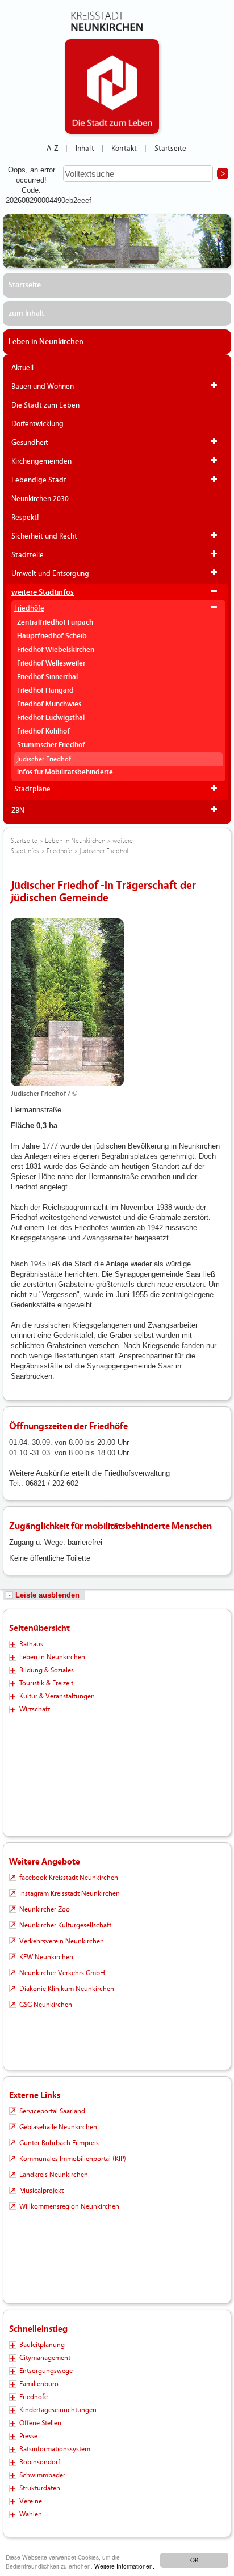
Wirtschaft (35, 1709)
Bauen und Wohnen (43, 387)
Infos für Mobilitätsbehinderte (65, 772)
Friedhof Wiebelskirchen (56, 650)
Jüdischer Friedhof (44, 759)
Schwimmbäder (42, 2475)
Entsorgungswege (46, 2371)
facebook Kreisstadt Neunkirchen (69, 1878)
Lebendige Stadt (39, 480)
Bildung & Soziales (47, 1670)
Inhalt (85, 149)
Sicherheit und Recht (44, 536)
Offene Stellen (40, 2423)
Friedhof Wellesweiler (51, 664)
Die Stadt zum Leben (45, 405)
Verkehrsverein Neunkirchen (62, 1941)
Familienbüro (39, 2384)
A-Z (52, 149)
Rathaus (31, 1644)
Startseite (171, 149)
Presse (28, 2436)
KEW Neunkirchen (46, 1957)
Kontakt (124, 149)
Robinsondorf (40, 2462)
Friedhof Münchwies (49, 704)
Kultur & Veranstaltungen (57, 1696)
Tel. (15, 1483)
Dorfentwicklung (37, 424)
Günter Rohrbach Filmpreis (59, 2143)
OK (195, 2560)
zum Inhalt (26, 313)
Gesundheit (30, 443)
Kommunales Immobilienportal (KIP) (73, 2159)
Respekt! (25, 518)
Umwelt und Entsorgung (50, 574)
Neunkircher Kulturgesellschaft (65, 1925)
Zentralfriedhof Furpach (55, 623)
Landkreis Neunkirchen (54, 2175)
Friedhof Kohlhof (43, 732)
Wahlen (31, 2514)
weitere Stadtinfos (43, 592)
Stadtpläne (32, 789)
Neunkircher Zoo (45, 1909)
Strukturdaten (40, 2488)
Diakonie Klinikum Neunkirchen (67, 1989)
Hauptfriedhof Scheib (52, 636)
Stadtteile (28, 555)
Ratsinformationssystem (55, 2449)
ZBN (18, 811)
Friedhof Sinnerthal (47, 677)
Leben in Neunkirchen (46, 342)
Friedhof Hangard (45, 691)
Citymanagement (45, 2358)
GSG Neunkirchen (46, 2005)
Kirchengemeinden (41, 461)
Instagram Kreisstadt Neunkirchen (70, 1893)
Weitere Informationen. (124, 2566)
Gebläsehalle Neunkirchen (58, 2127)
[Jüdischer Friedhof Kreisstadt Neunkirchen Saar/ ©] (117, 1002)
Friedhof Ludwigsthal (51, 718)
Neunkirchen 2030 (40, 499)
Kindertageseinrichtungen (58, 2410)
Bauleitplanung (42, 2345)
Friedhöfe (29, 608)
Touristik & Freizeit (46, 1683)
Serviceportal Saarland (52, 2111)
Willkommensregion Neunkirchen (69, 2206)
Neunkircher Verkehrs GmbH (62, 1973)
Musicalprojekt (41, 2191)
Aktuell (22, 368)
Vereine (31, 2501)
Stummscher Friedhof (51, 745)
